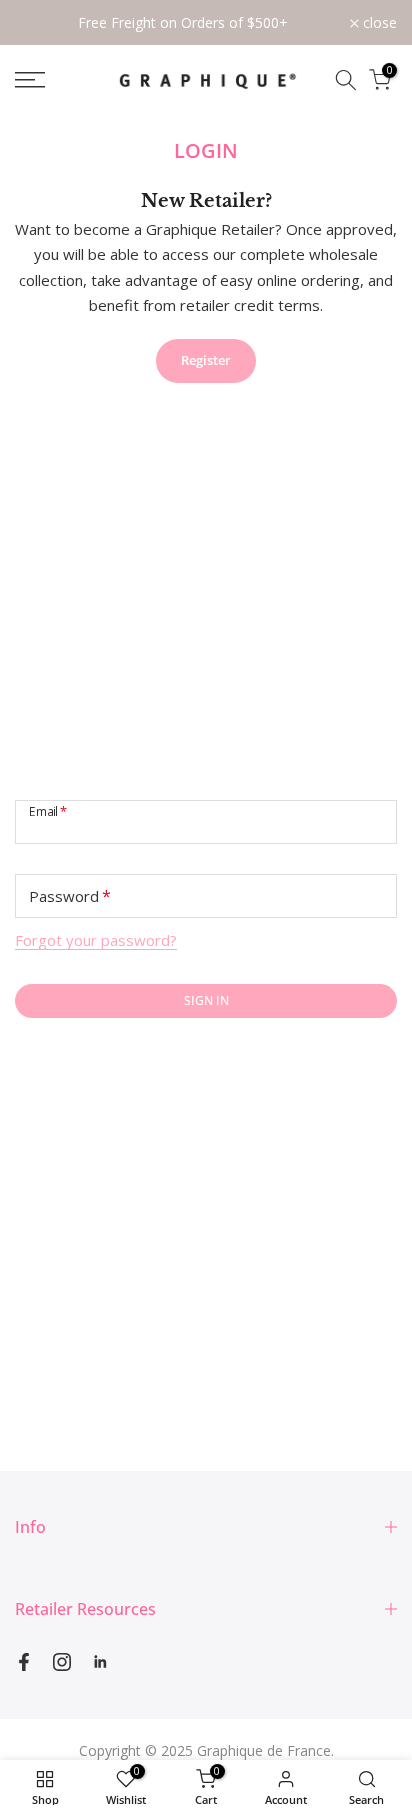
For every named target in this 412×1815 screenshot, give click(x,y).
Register (206, 360)
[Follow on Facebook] (24, 1662)
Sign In (206, 1000)
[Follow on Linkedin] (100, 1662)
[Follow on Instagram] (62, 1662)
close (378, 23)
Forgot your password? (96, 940)
